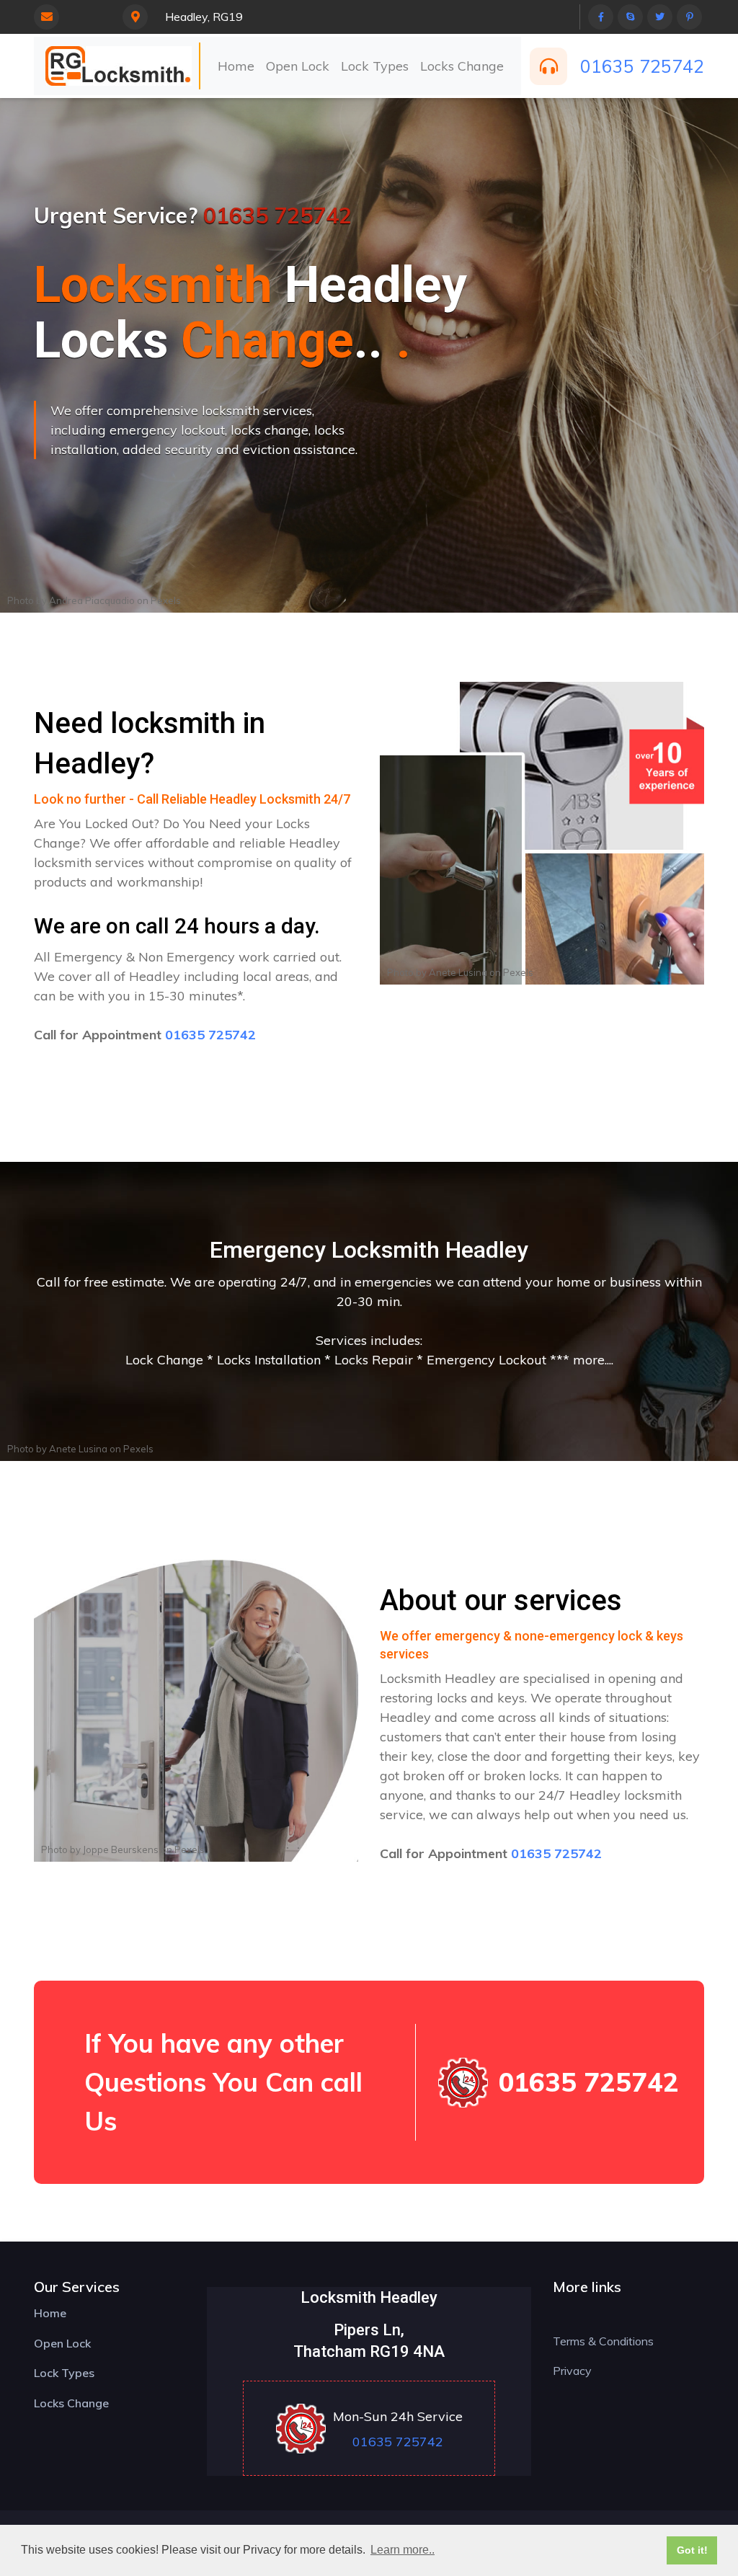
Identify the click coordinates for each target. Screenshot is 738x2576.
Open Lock (298, 66)
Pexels (166, 600)
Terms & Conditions (603, 2341)
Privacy (572, 2371)
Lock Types (375, 66)
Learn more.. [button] (403, 2550)
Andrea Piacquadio (92, 600)
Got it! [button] (692, 2550)
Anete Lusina (458, 972)
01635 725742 (642, 66)
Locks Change (462, 66)
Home (236, 66)
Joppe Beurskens (121, 1849)
